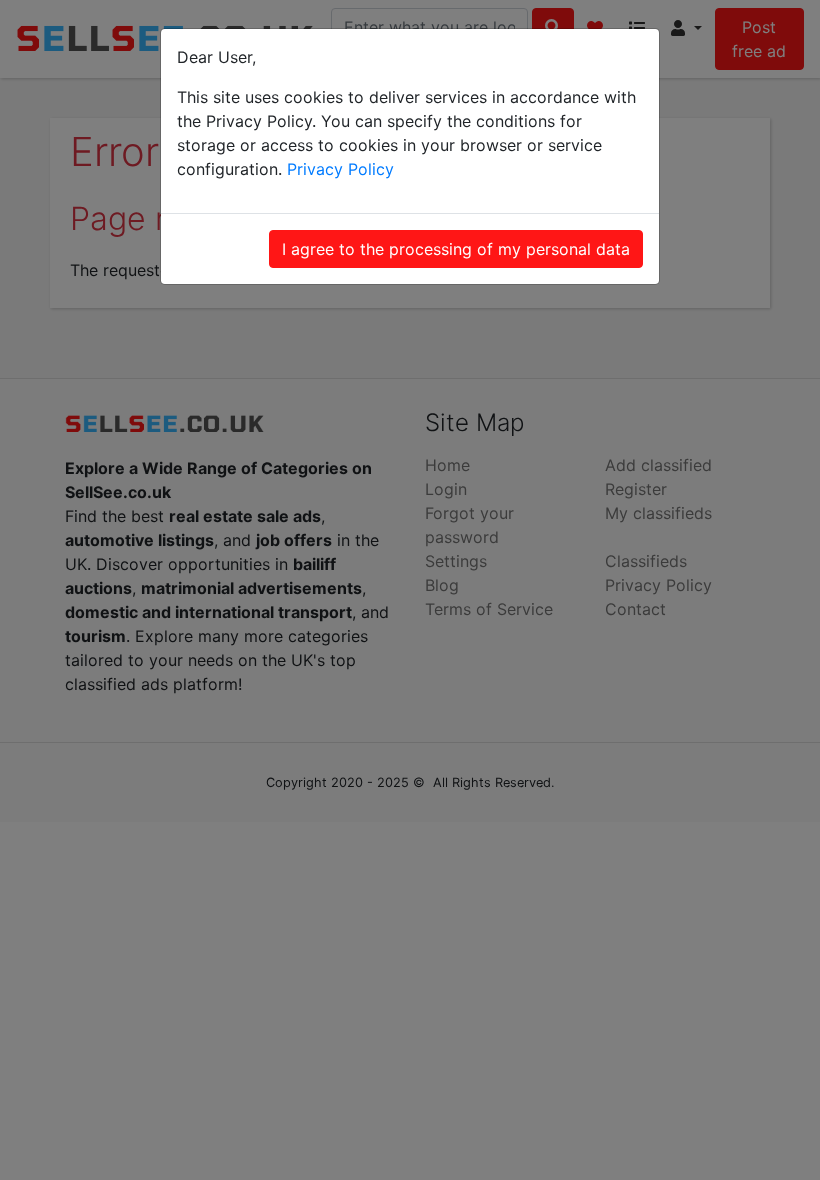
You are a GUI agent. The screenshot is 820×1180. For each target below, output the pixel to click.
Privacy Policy (340, 169)
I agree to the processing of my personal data (456, 249)
